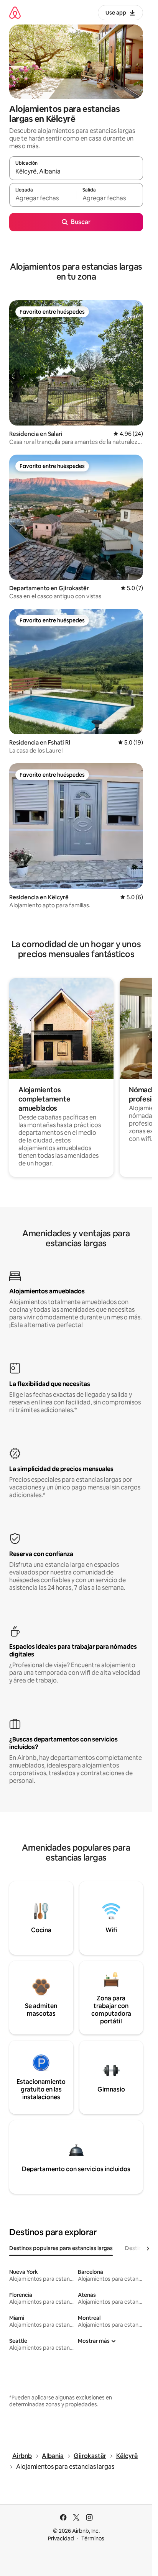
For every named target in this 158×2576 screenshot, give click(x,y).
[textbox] (43, 198)
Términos (93, 2538)
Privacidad (61, 2538)
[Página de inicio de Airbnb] (15, 12)
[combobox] (76, 172)
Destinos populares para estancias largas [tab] (61, 2248)
